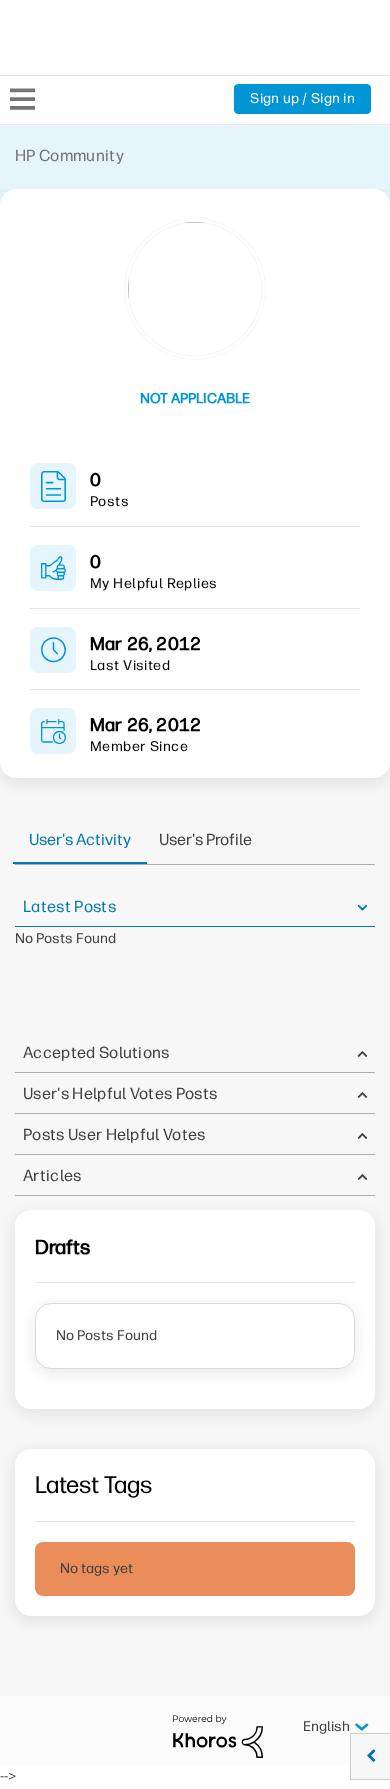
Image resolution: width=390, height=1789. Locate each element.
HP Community (69, 155)
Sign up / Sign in (302, 98)
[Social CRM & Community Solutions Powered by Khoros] (218, 1735)
